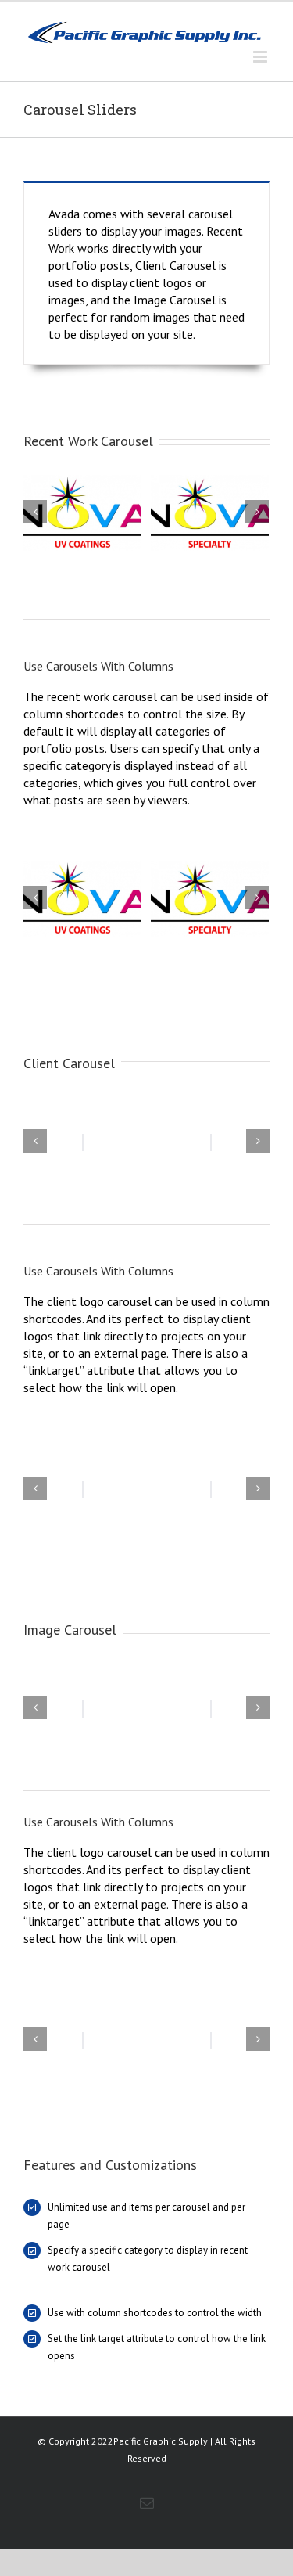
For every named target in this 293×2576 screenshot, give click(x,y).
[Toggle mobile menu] (261, 57)
